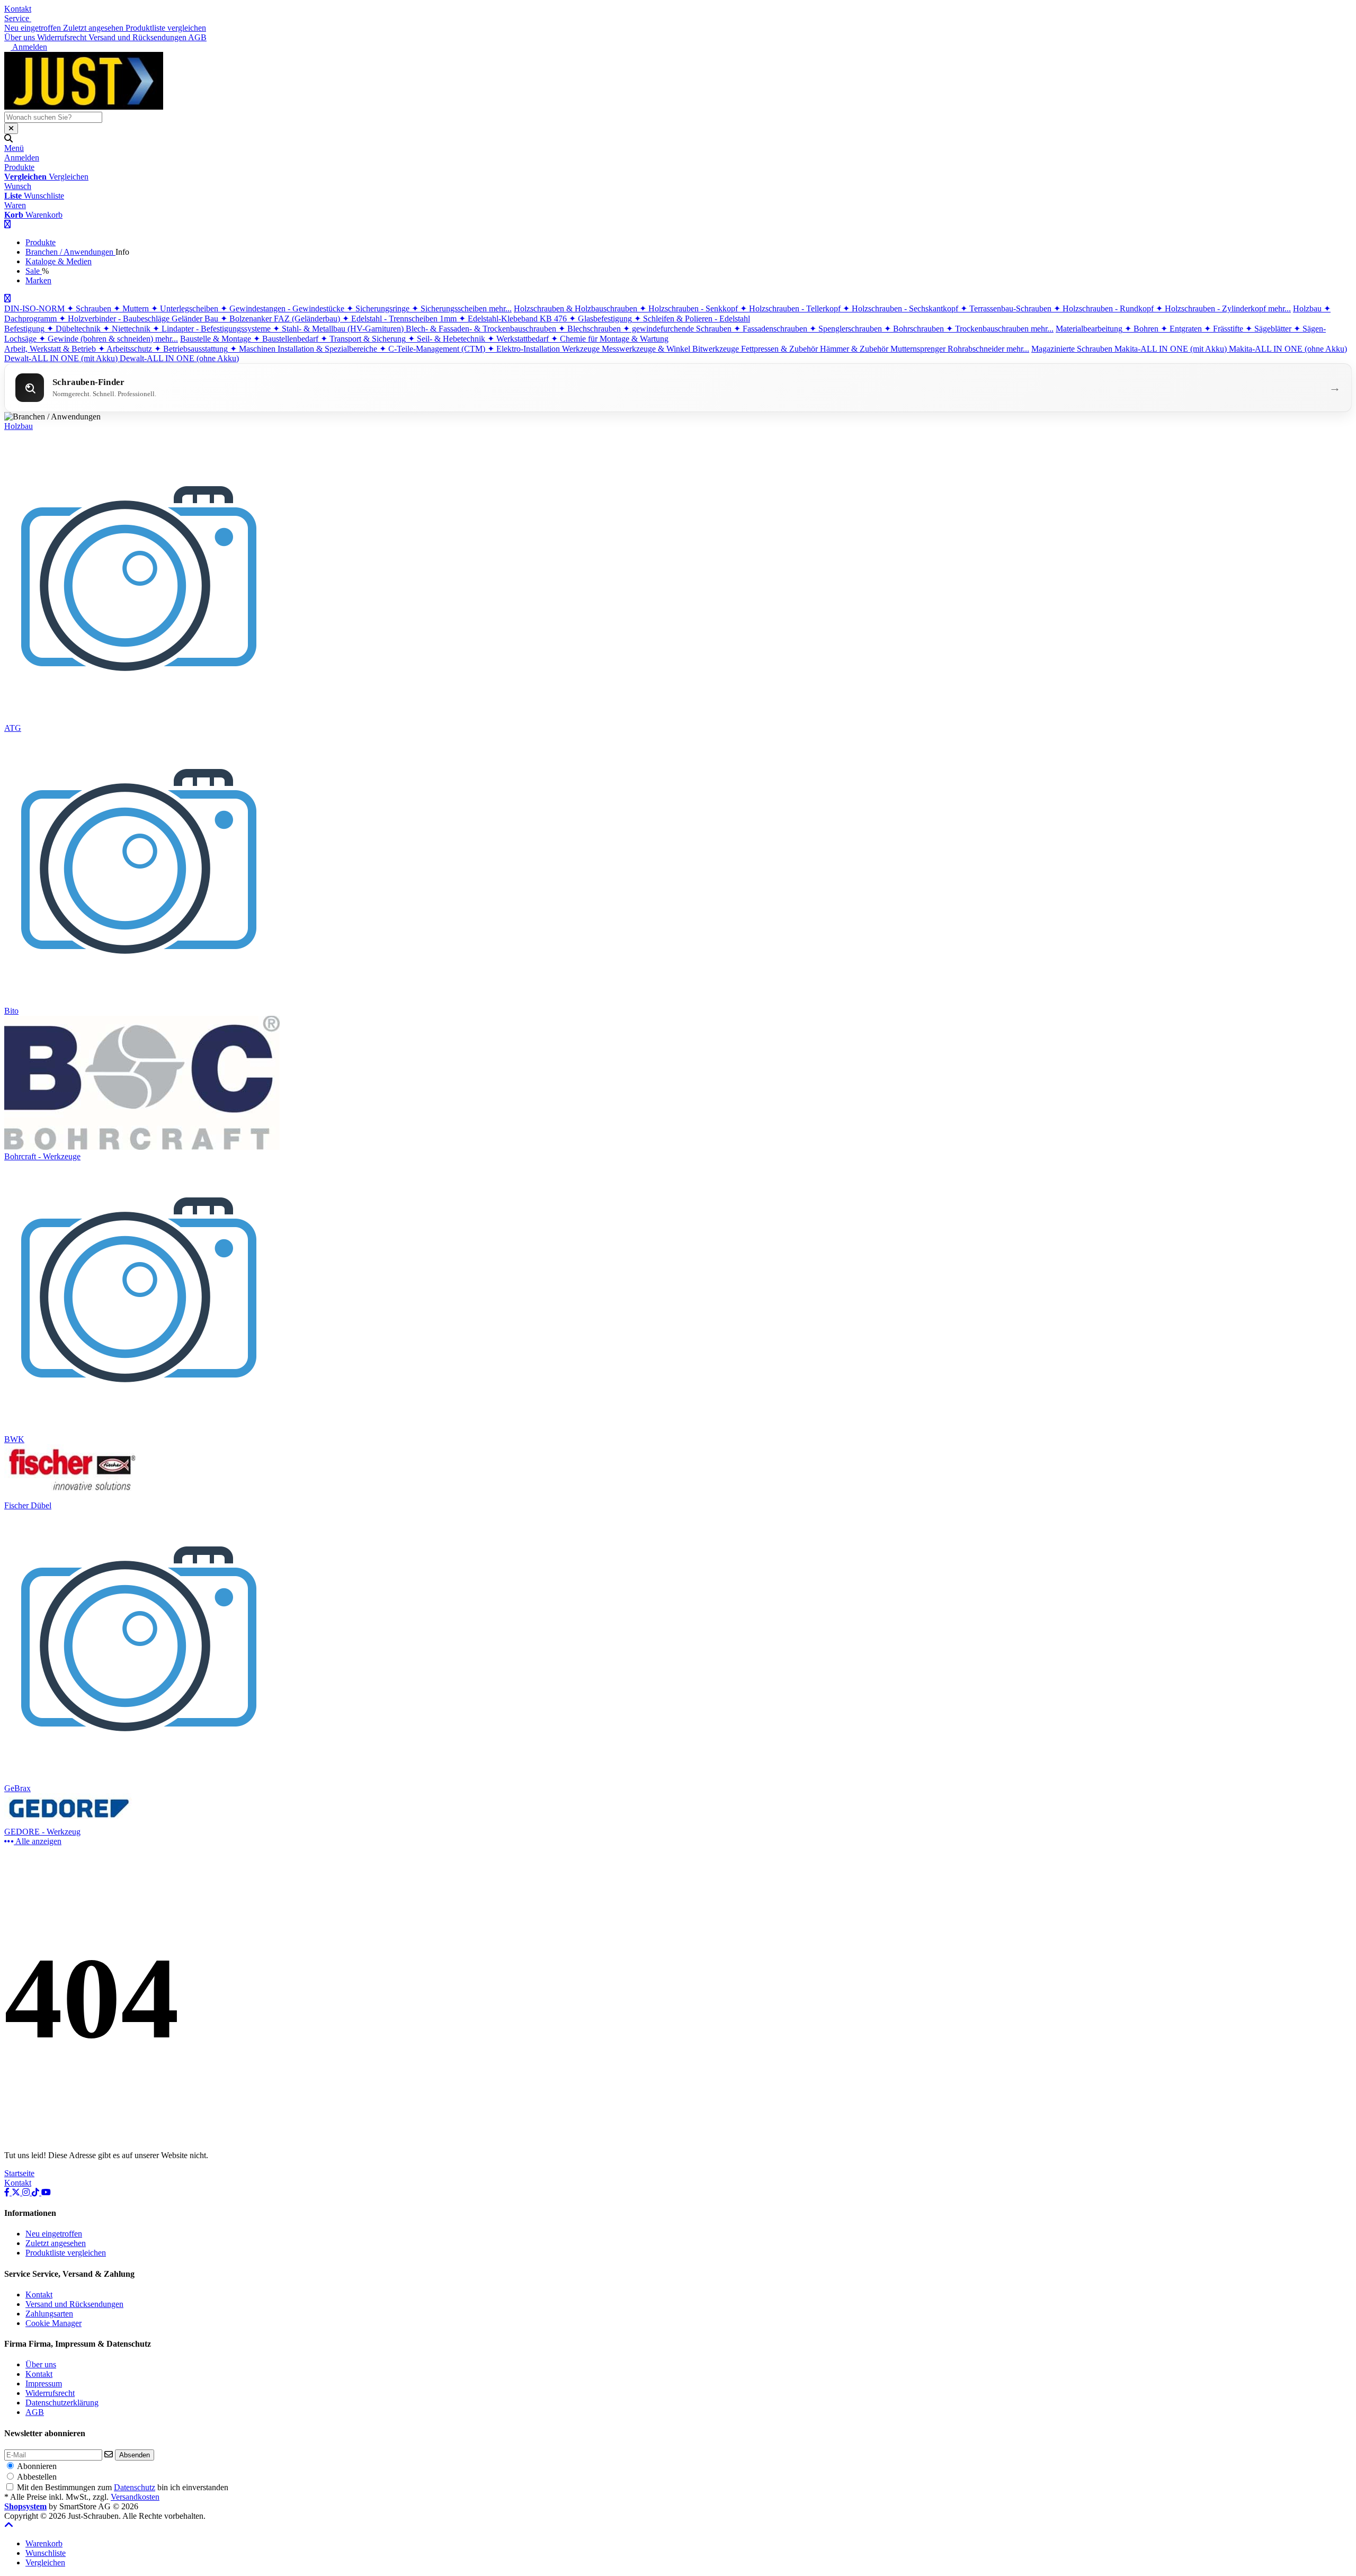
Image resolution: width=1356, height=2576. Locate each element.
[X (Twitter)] (17, 2192)
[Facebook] (8, 2192)
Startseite (19, 2173)
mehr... (500, 308)
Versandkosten (135, 2497)
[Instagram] (27, 2192)
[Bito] (140, 1001)
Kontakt (18, 9)
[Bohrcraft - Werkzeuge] (142, 1147)
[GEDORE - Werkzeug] (72, 1822)
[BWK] (140, 1430)
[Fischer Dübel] (72, 1496)
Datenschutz (135, 2487)
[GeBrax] (140, 1779)
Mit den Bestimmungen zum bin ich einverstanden (123, 2487)
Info (122, 252)
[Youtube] (46, 2192)
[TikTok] (37, 2192)
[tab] (44, 2543)
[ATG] (140, 718)
